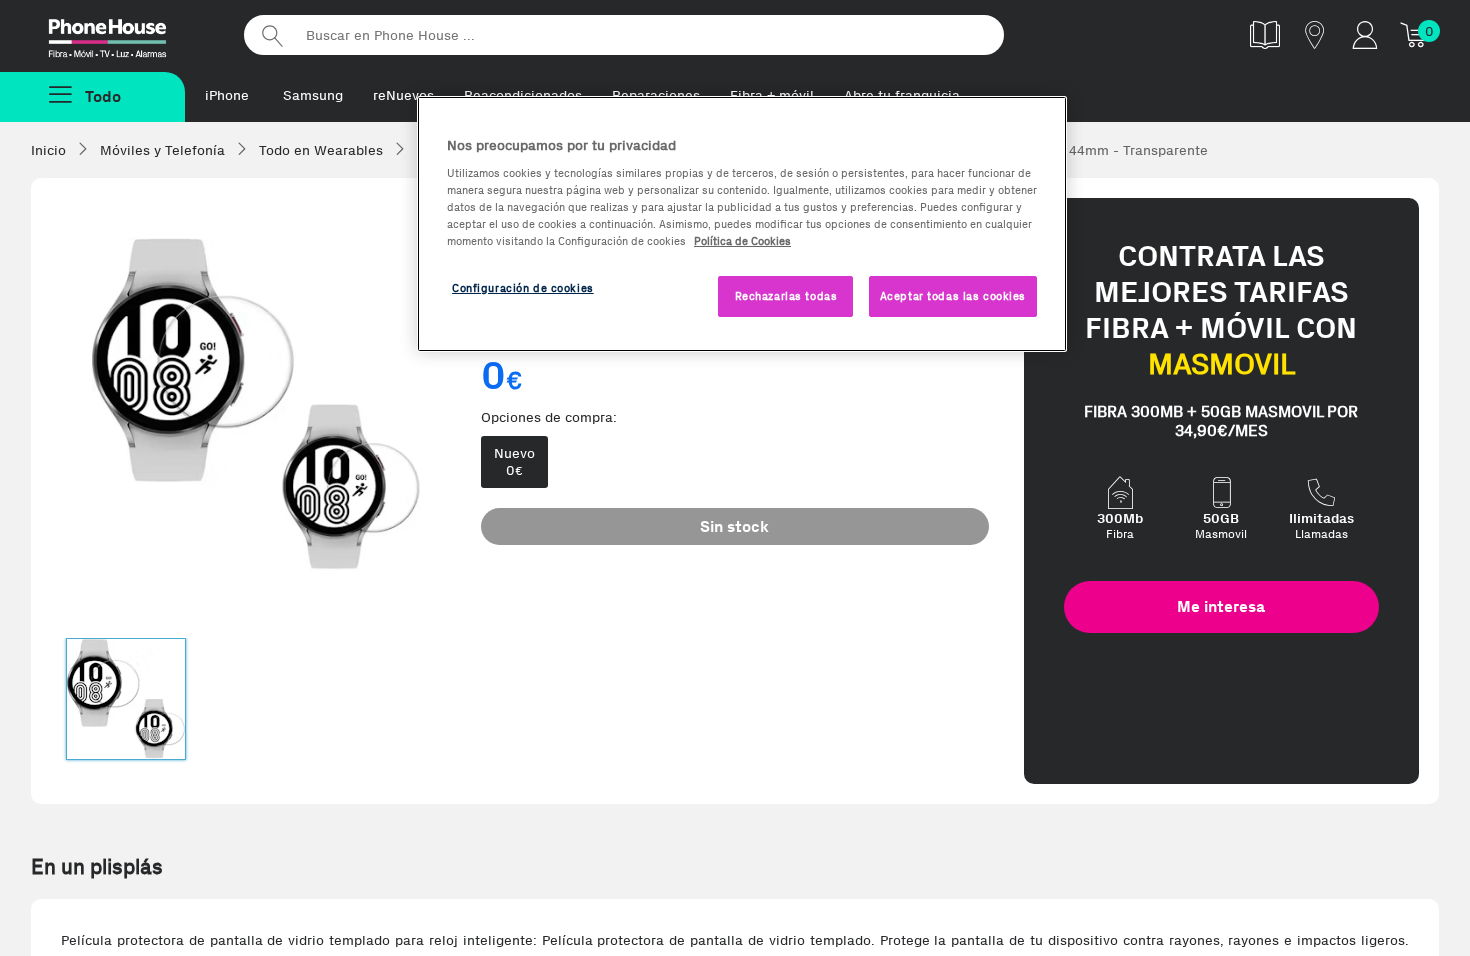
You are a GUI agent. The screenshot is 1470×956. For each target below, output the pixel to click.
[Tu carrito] (1415, 34)
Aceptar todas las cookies (953, 296)
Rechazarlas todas (786, 296)
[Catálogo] (1265, 34)
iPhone (227, 95)
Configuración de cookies (523, 288)
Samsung (313, 95)
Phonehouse (125, 34)
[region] (742, 224)
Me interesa (1221, 606)
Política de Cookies (742, 241)
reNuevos (403, 95)
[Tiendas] (1315, 34)
